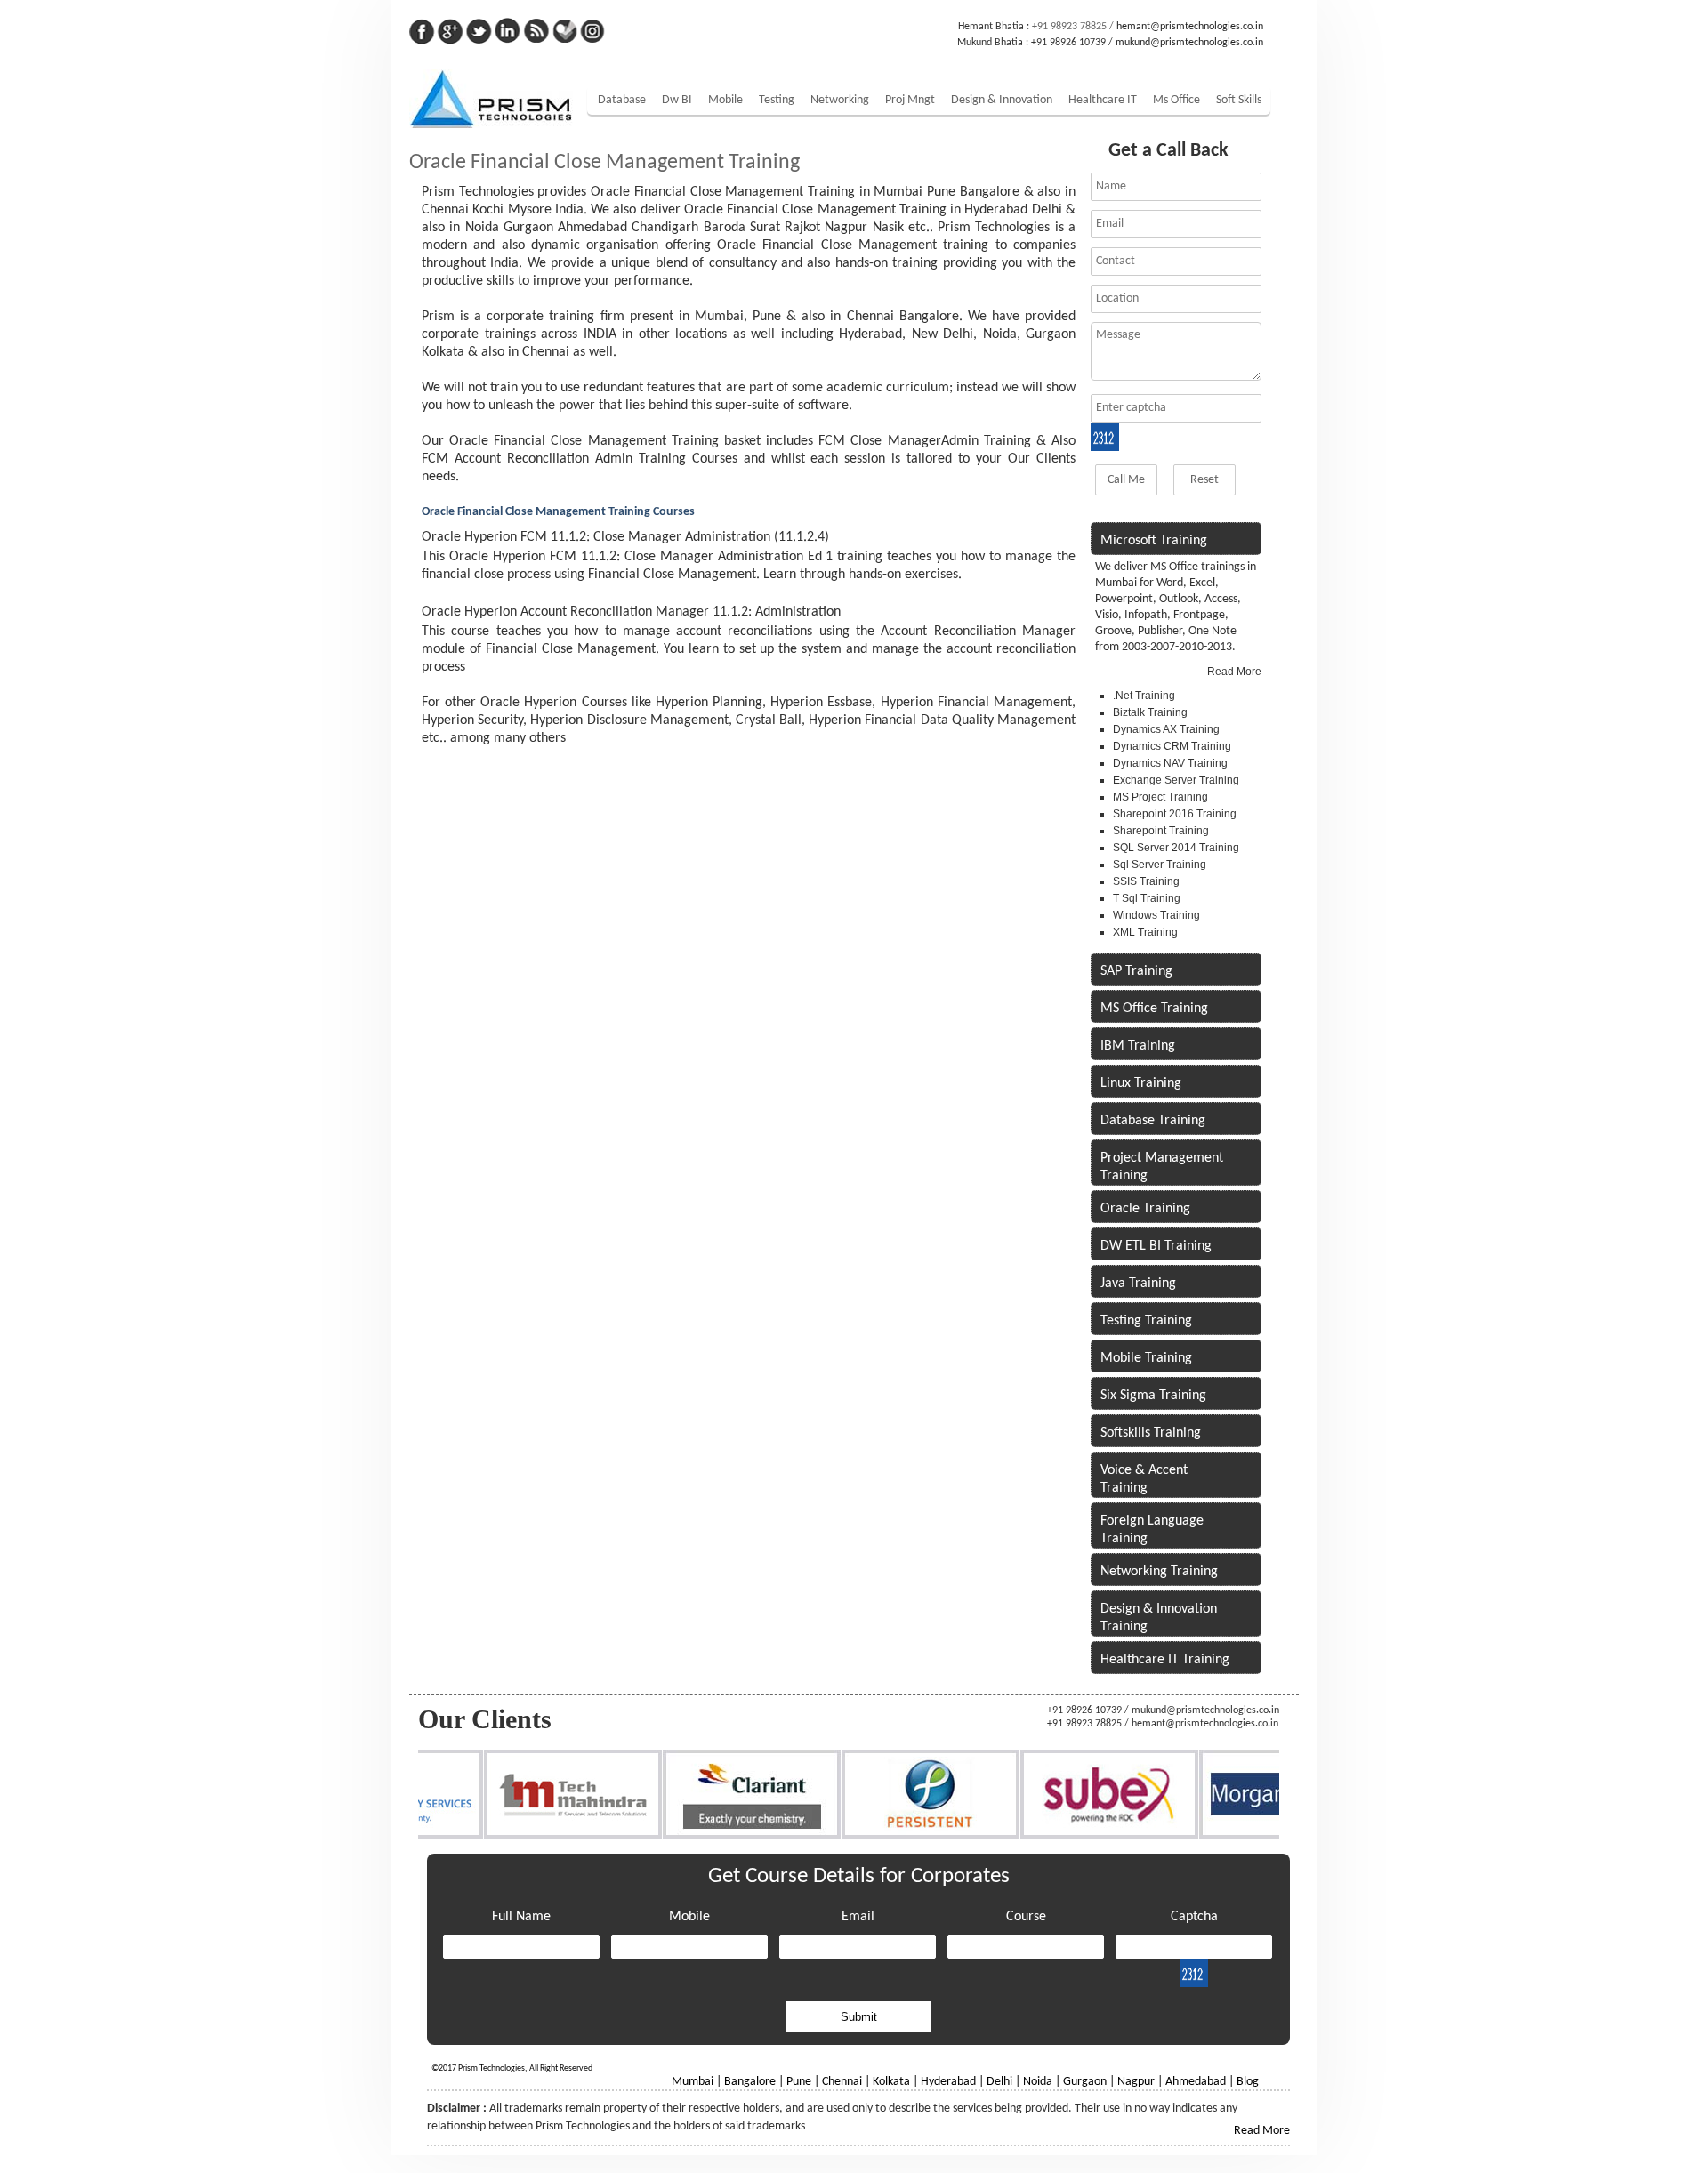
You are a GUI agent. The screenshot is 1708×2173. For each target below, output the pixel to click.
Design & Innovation (1002, 100)
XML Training (1145, 932)
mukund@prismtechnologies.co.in (1189, 43)
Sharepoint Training (1161, 831)
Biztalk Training (1150, 712)
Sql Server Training (1160, 865)
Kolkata (891, 2082)
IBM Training (1138, 1046)
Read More (1234, 672)
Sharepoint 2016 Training (1175, 814)
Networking (840, 100)
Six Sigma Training (1153, 1396)
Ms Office (1176, 100)
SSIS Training (1146, 881)
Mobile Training (1146, 1358)
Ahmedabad (1196, 2082)
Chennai (842, 2082)
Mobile (725, 100)
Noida (1038, 2082)
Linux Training (1141, 1083)
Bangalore (750, 2082)
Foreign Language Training (1152, 1530)
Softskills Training (1151, 1433)
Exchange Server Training (1176, 780)
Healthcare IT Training (1165, 1660)
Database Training (1153, 1121)
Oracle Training (1145, 1209)
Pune (799, 2082)
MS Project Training (1160, 797)
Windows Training (1156, 915)
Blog (1248, 2082)
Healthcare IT (1103, 100)
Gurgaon (1085, 2082)
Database (622, 100)
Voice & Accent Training (1144, 1479)
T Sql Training (1147, 898)
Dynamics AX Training (1166, 729)
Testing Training (1146, 1321)
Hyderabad (948, 2082)
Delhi (999, 2082)
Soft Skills (1239, 100)
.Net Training (1144, 696)
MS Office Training (1154, 1009)
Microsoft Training (1154, 541)
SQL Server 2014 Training (1176, 848)
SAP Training (1136, 971)
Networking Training (1159, 1572)
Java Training (1138, 1284)
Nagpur (1136, 2082)
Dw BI (677, 100)
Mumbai (693, 2082)
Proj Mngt (910, 100)
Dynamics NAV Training (1170, 763)
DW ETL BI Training (1156, 1246)
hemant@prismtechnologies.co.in (1190, 27)
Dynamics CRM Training (1172, 746)
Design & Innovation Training (1159, 1618)
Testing (777, 100)
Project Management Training (1162, 1167)
